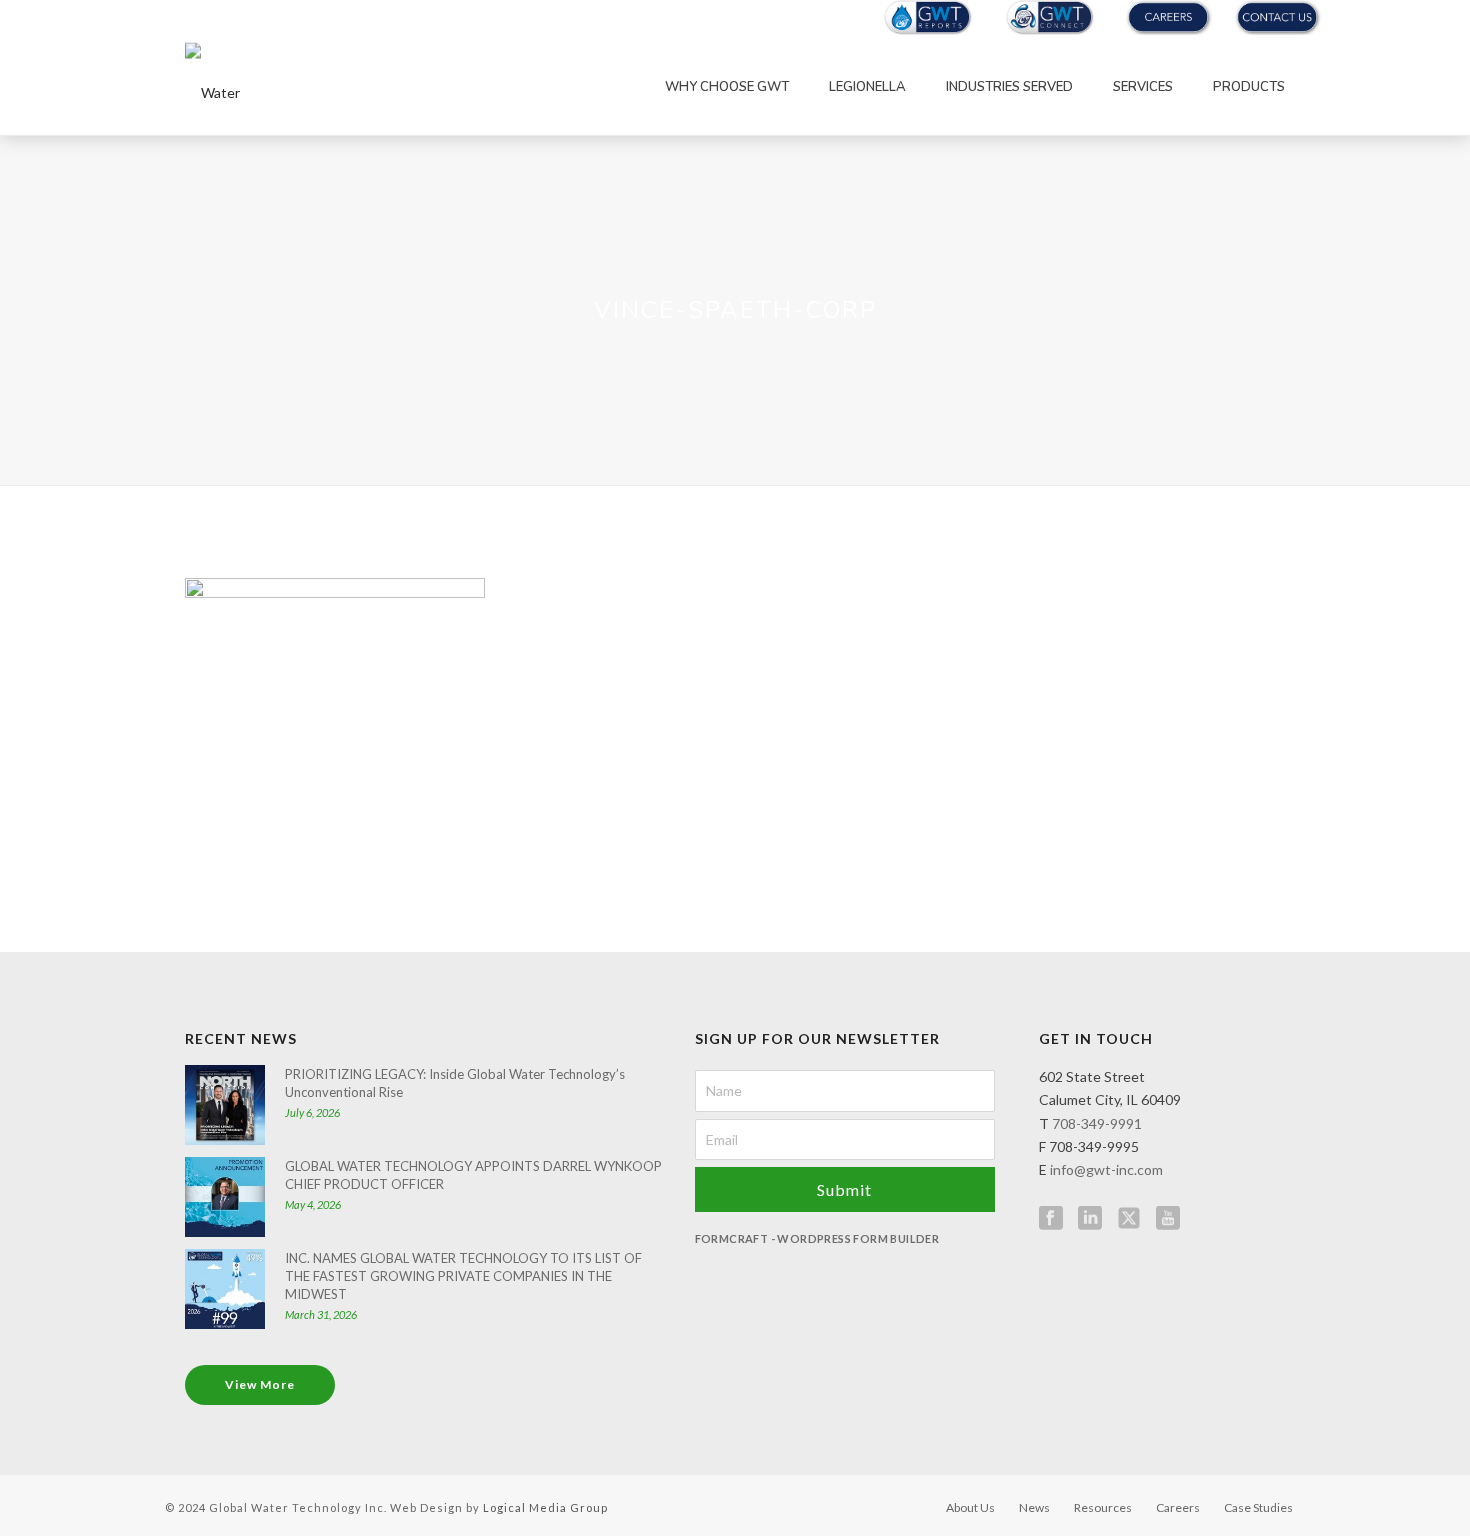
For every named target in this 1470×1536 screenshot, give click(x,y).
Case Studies (1258, 1507)
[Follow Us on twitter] (1129, 1219)
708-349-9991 (1097, 1123)
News (1034, 1507)
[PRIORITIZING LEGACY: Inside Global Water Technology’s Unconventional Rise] (225, 1105)
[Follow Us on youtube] (1168, 1219)
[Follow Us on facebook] (1051, 1219)
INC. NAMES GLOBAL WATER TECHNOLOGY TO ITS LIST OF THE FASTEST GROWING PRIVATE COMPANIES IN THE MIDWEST (463, 1276)
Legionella (867, 87)
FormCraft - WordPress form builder (817, 1238)
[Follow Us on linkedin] (1090, 1219)
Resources (1103, 1507)
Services (1143, 87)
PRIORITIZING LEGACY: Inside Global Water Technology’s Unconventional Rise (455, 1083)
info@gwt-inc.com (1106, 1169)
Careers (1178, 1507)
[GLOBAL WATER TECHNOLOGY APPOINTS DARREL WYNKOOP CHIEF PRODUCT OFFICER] (225, 1197)
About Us (970, 1507)
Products (1249, 87)
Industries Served (1009, 87)
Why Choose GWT (727, 87)
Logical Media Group (545, 1507)
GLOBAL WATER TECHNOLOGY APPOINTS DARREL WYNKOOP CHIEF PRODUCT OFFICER (473, 1175)
